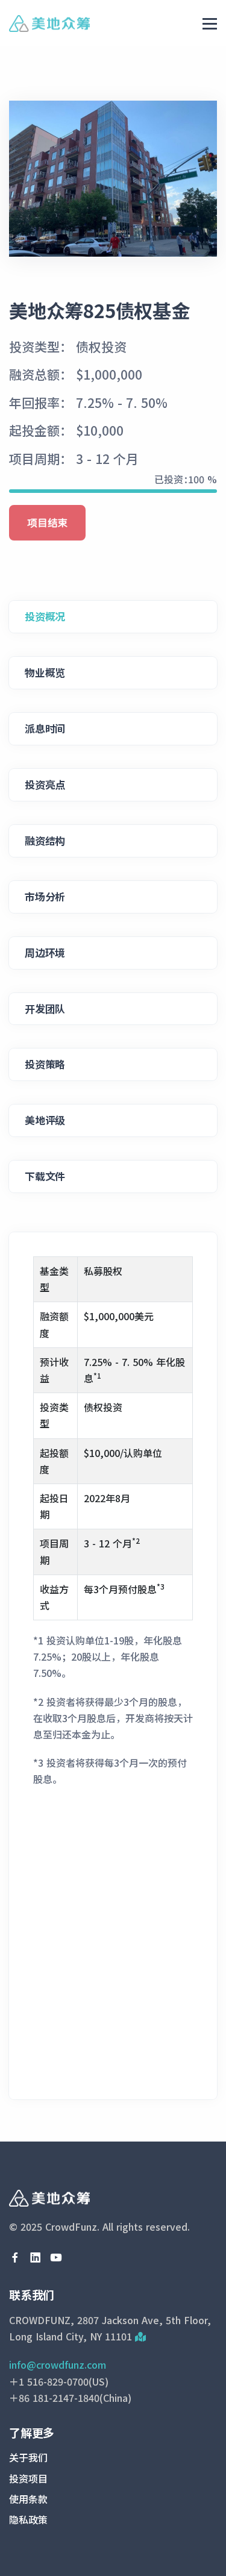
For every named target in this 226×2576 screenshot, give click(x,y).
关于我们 (28, 2457)
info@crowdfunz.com (58, 2364)
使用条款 (28, 2499)
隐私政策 (28, 2519)
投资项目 (28, 2478)
